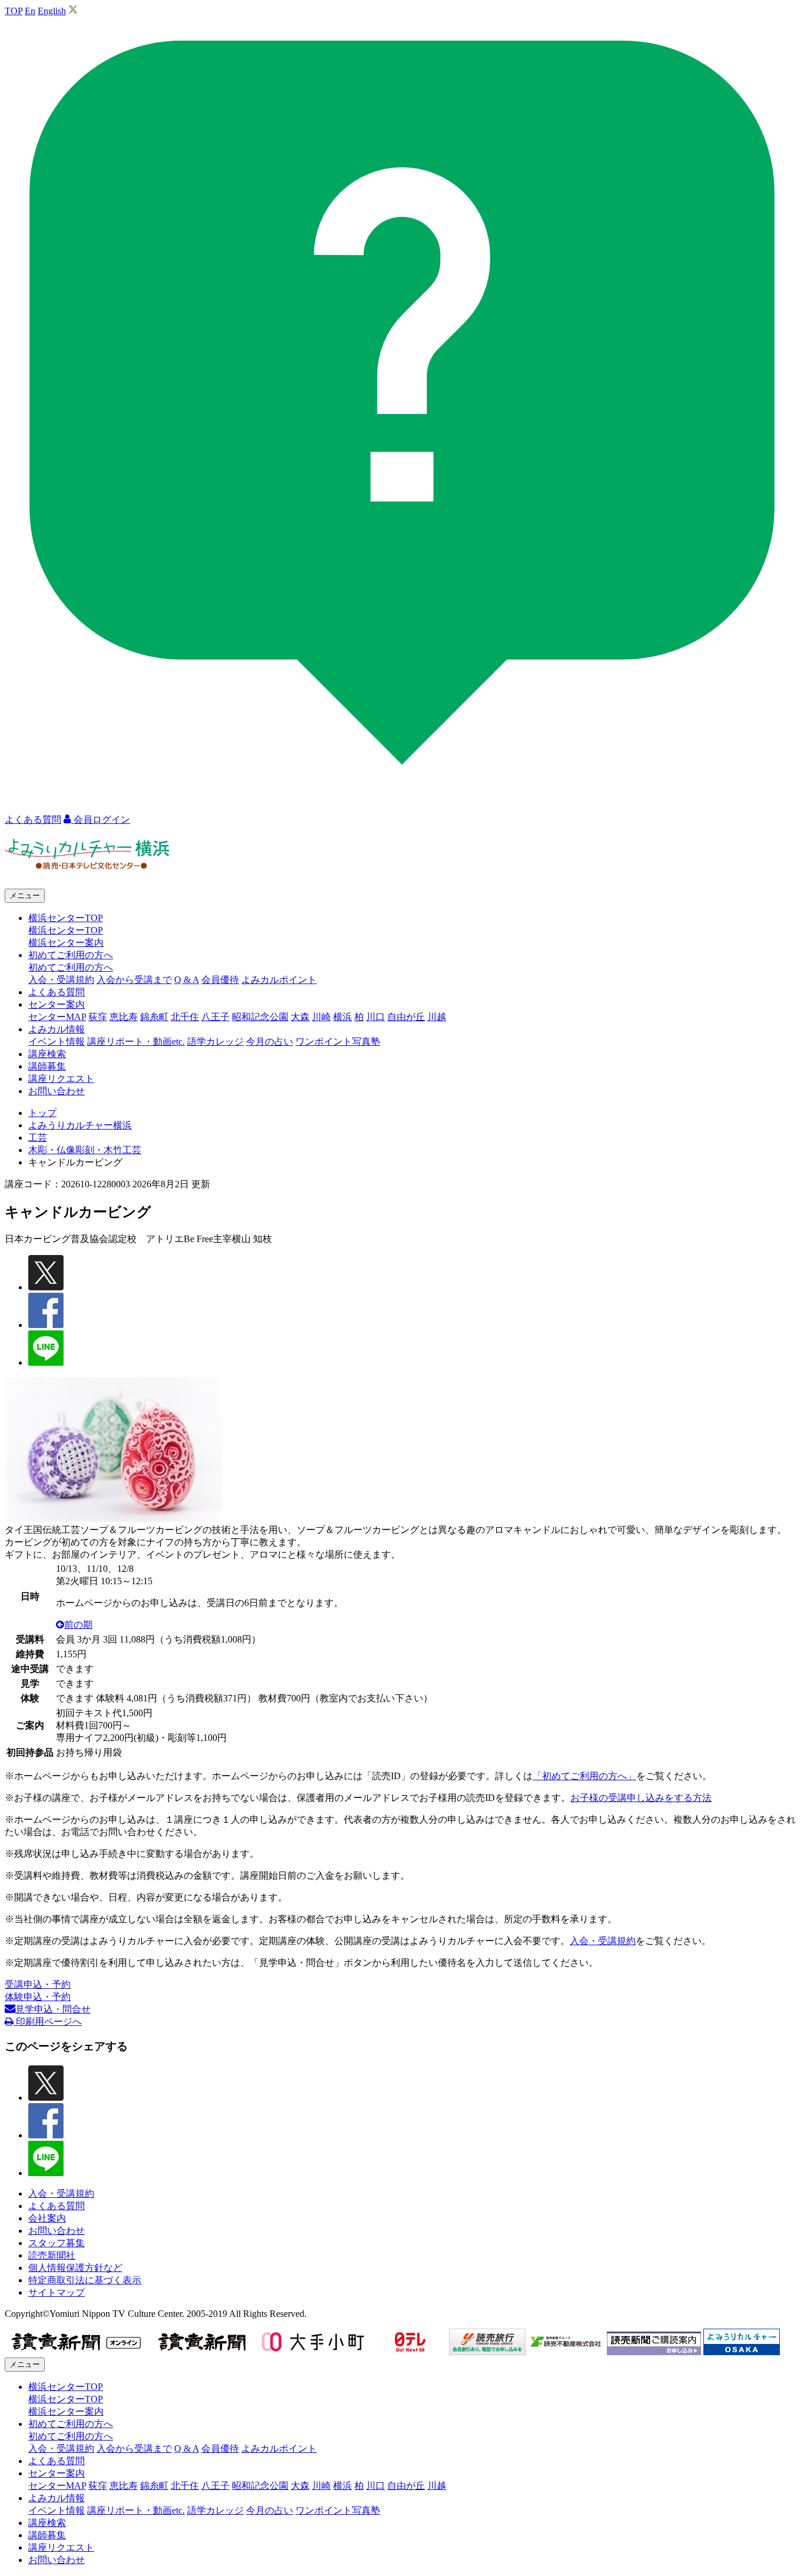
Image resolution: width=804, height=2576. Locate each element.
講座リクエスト (61, 1079)
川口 (376, 1017)
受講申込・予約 (38, 1984)
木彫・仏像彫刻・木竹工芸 (85, 1150)
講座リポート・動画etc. (136, 1042)
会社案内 (47, 2218)
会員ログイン (101, 820)
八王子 (215, 1017)
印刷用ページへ (48, 2022)
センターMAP (57, 1017)
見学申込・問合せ (53, 2009)
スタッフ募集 (57, 2243)
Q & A (187, 980)
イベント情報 (57, 1042)
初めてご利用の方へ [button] (71, 955)
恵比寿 (124, 1017)
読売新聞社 (52, 2255)
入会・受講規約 (61, 980)
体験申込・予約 (38, 1997)
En (30, 11)
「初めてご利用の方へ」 (584, 1776)
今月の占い (270, 1042)
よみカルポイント (279, 980)
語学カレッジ (215, 1042)
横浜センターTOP (66, 930)
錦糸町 (154, 1017)
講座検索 (47, 1054)
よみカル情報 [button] (57, 1029)
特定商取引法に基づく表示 (85, 2280)
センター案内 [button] (57, 1004)
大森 (300, 1017)
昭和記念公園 (260, 1017)
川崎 (321, 1017)
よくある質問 (57, 992)
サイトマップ (57, 2292)
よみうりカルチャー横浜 (80, 1125)
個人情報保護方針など (75, 2268)
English (52, 11)
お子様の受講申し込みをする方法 (641, 1798)
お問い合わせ (57, 1091)
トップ (42, 1113)
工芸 (38, 1138)
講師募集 (47, 1066)
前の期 (78, 1625)
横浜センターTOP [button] (66, 918)
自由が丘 (406, 1017)
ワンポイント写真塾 (338, 1042)
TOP (14, 11)
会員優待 (220, 980)
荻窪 (98, 1017)
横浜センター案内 (66, 943)
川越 (437, 1017)
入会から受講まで (134, 980)
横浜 (343, 1017)
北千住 (185, 1017)
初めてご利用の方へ (71, 967)
